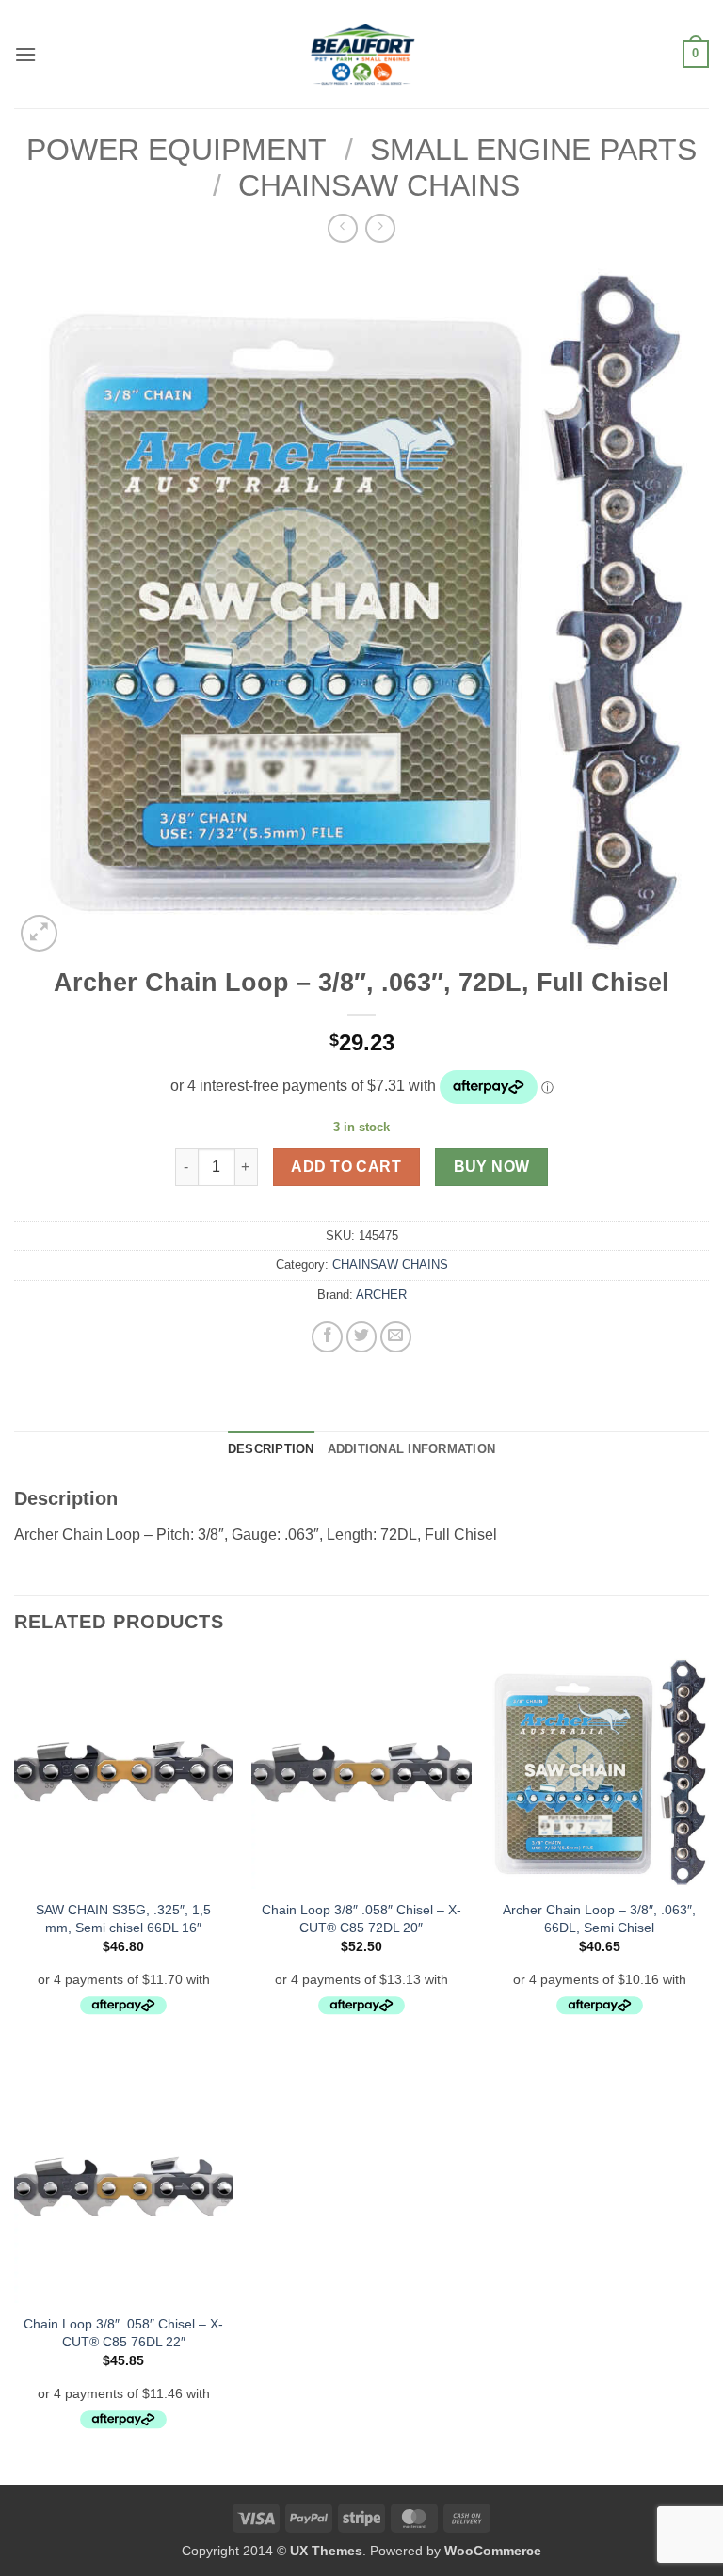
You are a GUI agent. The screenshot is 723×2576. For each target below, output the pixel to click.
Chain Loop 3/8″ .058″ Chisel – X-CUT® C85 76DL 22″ (123, 2333)
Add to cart (346, 1167)
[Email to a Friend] (396, 1337)
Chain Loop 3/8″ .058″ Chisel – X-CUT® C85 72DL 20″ (361, 1919)
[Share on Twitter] (362, 1337)
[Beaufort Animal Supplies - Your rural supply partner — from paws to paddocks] (361, 54)
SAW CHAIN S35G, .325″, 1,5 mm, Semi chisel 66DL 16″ (123, 1919)
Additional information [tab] (412, 1449)
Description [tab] (271, 1449)
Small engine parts (533, 150)
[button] (25, 54)
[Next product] (342, 228)
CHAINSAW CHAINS (379, 185)
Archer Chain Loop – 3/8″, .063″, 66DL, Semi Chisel (599, 1919)
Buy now (492, 1167)
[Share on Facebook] (327, 1337)
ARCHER (381, 1295)
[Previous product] (380, 228)
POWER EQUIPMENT (177, 150)
